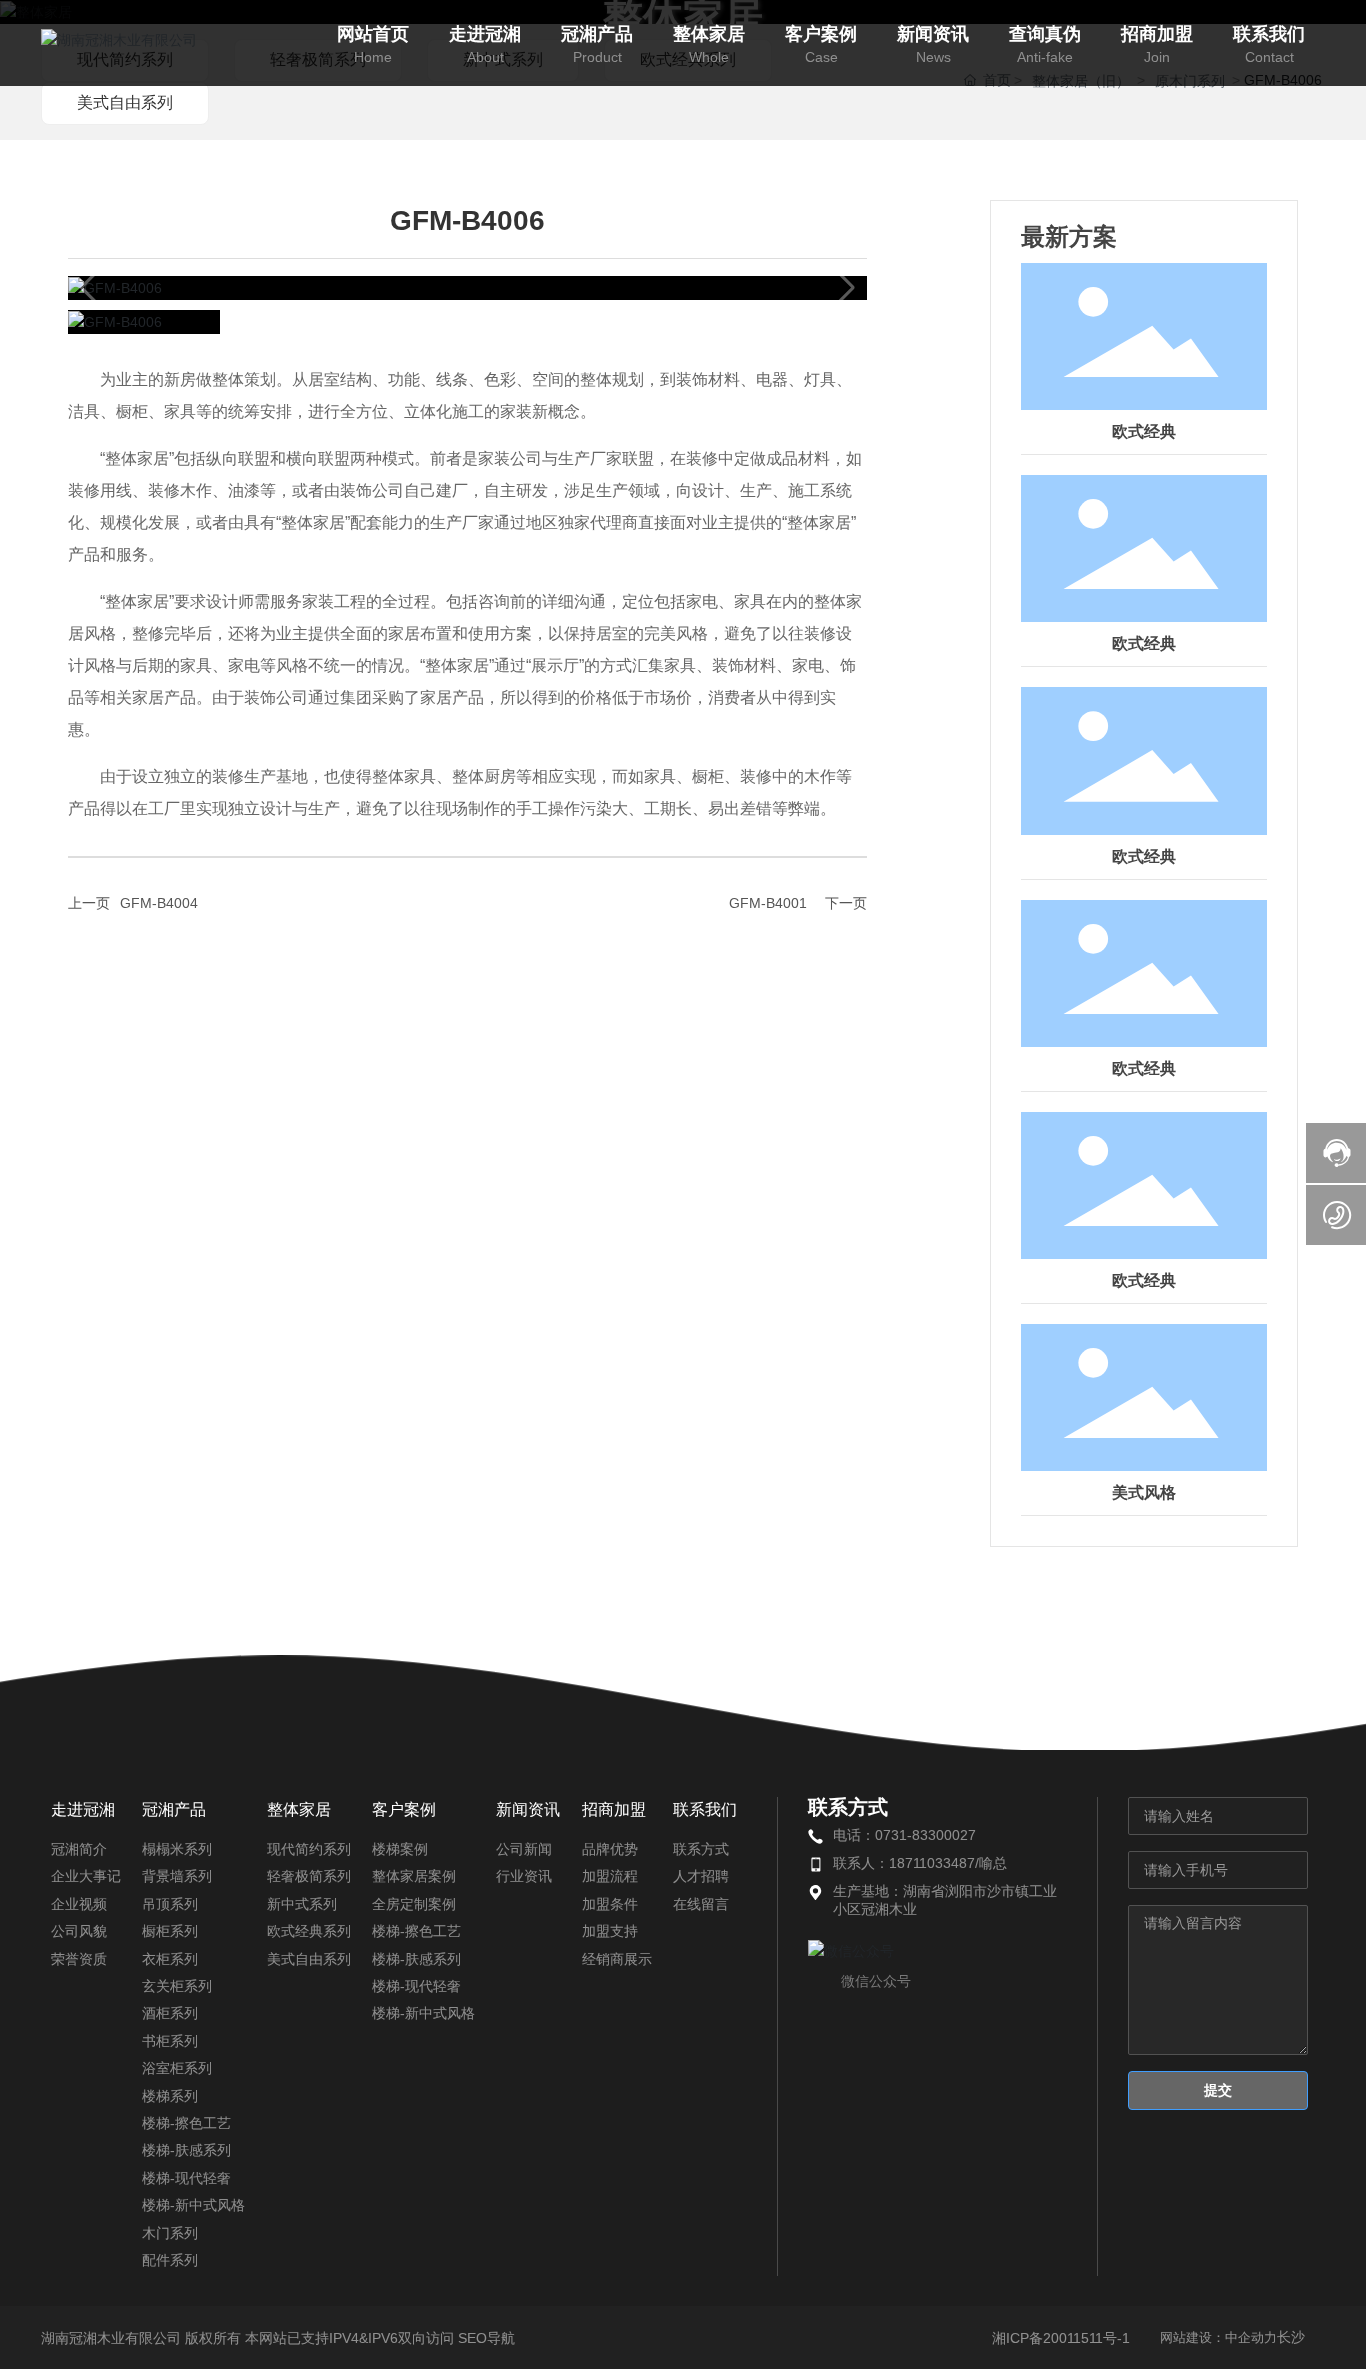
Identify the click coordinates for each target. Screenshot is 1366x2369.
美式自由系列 (125, 102)
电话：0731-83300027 (904, 1835)
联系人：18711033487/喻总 (920, 1863)
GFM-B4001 (768, 903)
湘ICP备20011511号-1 (1061, 2338)
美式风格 (1144, 1492)
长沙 (1291, 2337)
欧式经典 (1144, 431)
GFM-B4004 (159, 903)
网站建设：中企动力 (1218, 2337)
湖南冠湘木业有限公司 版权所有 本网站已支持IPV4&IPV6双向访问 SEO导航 (278, 2338)
